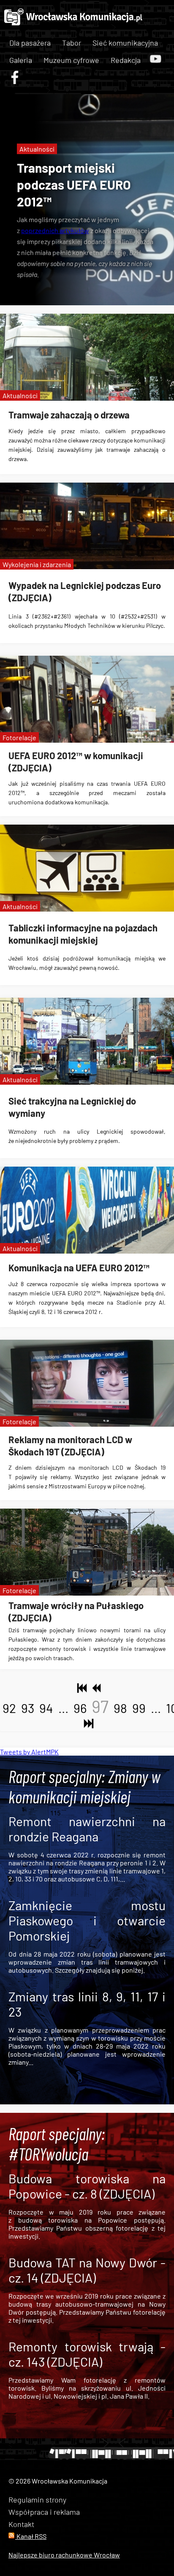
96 (80, 1708)
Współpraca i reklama (44, 2512)
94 (46, 1708)
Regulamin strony (37, 2500)
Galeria (21, 60)
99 (139, 1708)
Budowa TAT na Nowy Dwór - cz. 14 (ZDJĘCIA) (87, 2270)
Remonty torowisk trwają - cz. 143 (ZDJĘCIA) (87, 2354)
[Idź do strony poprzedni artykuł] (94, 1688)
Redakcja (126, 60)
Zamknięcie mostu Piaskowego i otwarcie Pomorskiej (87, 1920)
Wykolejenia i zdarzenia (37, 564)
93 (28, 1708)
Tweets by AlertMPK (29, 1752)
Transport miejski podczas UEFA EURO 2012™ (74, 185)
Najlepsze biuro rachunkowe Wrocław (64, 2555)
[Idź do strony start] (80, 1688)
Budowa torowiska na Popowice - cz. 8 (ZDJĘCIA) (87, 2186)
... (63, 1708)
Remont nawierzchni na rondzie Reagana (87, 1829)
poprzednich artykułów (55, 230)
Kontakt (21, 2524)
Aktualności (37, 149)
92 (9, 1708)
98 (120, 1708)
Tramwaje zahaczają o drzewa (69, 415)
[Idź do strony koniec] (87, 1724)
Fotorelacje (19, 737)
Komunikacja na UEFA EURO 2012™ (79, 1268)
